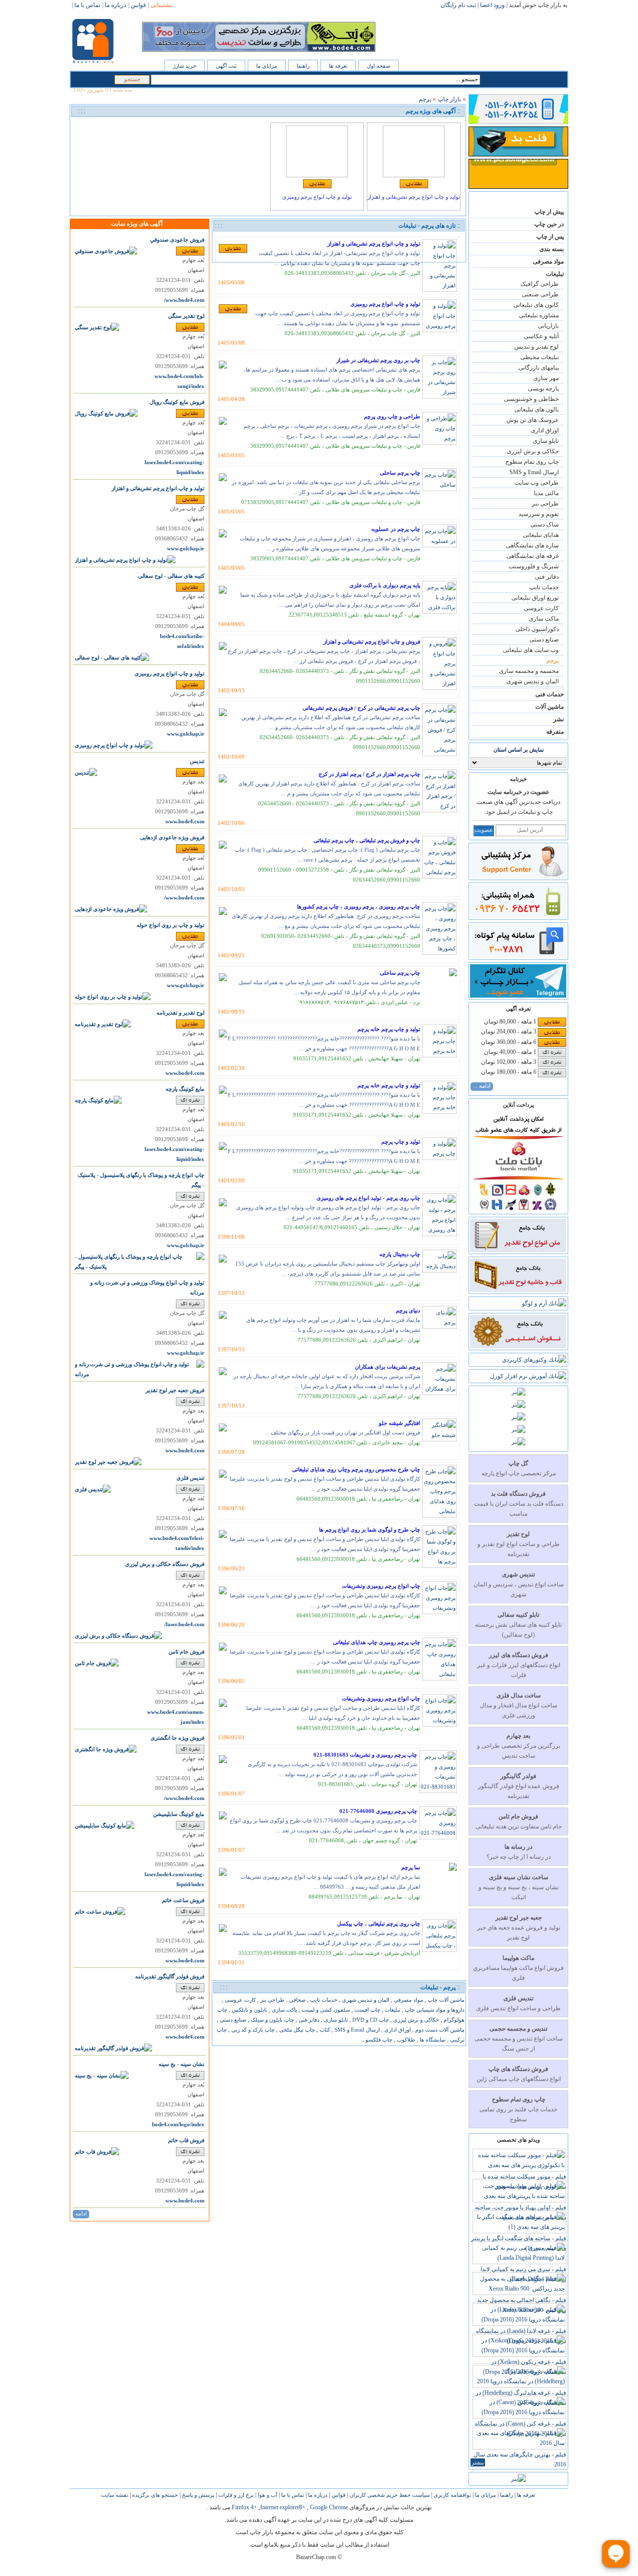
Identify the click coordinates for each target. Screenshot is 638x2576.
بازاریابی (548, 326)
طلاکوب (405, 2040)
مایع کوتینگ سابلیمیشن (179, 1814)
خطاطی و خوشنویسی (531, 399)
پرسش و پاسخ (197, 2495)
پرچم (553, 660)
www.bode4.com (185, 822)
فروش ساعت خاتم (183, 1900)
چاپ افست (367, 2010)
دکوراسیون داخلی (537, 629)
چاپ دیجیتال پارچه (400, 1254)
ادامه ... (482, 1086)
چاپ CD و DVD (370, 2020)
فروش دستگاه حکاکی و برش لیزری (165, 1564)
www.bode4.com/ (184, 300)
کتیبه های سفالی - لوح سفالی (171, 576)
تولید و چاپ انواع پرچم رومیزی (317, 197)
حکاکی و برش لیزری (533, 451)
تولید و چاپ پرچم (401, 1142)
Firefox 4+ (244, 2507)
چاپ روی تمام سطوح (532, 462)
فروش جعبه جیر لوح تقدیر (175, 1390)
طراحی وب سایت (537, 483)
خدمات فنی (550, 694)
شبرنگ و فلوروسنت (534, 566)
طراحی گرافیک (540, 284)
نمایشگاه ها (432, 2040)
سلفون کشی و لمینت (325, 2010)
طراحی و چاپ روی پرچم (392, 416)
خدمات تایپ (544, 587)
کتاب (324, 2030)
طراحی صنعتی (540, 294)
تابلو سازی (546, 441)
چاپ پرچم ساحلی (400, 473)
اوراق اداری (545, 430)
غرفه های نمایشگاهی (533, 556)
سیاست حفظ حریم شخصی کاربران (389, 2495)
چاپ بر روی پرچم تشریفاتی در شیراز (378, 360)
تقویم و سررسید (539, 514)
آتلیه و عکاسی (541, 336)
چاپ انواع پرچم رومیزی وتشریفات (381, 1586)
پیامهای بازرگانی (539, 368)
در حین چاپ (549, 224)
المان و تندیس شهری (533, 681)
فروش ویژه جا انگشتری (177, 1738)
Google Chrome (329, 2507)
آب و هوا (267, 2495)
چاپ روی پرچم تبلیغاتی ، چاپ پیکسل (379, 1924)
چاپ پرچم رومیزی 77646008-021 (378, 1811)
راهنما (303, 66)
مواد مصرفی (548, 261)
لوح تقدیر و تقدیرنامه (180, 1013)
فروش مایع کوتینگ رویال (177, 402)
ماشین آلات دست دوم (439, 2030)
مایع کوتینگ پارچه (185, 1089)
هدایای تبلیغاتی (541, 535)
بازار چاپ (449, 99)
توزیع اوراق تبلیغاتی (535, 598)
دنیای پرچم (408, 1310)
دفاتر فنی (547, 577)
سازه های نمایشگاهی (532, 545)
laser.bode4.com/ (184, 1624)
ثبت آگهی (226, 66)
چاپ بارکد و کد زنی (252, 2030)
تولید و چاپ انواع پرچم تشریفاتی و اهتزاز (414, 197)
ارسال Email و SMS (534, 472)
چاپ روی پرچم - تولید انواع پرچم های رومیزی (368, 1198)
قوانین (338, 2495)
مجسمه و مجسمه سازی (529, 671)
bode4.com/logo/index (178, 2125)
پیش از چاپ (549, 212)
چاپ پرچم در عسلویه (396, 529)
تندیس (197, 761)
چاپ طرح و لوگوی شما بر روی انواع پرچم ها (370, 1530)
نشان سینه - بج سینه (181, 2064)
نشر (558, 719)
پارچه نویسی (543, 388)
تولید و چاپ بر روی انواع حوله (170, 925)
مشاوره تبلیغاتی (539, 315)
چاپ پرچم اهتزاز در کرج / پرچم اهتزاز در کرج (369, 774)
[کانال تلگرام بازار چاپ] (518, 996)
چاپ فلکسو (378, 2040)
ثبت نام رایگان (458, 5)
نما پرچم (411, 1867)
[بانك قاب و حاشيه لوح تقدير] (518, 1290)
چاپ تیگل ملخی (296, 2030)
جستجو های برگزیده (154, 2495)
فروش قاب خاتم (186, 2140)
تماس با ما (292, 2495)
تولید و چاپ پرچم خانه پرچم (389, 1029)
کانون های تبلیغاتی (536, 305)
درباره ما (317, 2495)
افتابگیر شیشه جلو (399, 1423)
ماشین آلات (550, 707)
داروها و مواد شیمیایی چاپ (434, 2010)
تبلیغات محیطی (540, 357)
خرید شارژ (185, 66)
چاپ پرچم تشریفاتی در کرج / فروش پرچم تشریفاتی (361, 708)
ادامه (81, 2213)
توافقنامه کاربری (452, 2495)
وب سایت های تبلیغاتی (531, 650)
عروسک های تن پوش (533, 420)
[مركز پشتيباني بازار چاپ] (518, 876)
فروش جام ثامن (186, 1652)
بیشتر (478, 2462)
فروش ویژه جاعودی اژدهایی (172, 837)
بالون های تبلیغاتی (537, 409)
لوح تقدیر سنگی (186, 316)
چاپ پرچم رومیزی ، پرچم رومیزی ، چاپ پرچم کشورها (359, 906)
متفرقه (555, 732)
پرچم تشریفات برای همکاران (388, 1367)
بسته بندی (552, 249)
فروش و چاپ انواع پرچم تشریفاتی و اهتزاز (372, 642)
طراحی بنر (545, 504)
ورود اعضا (492, 5)
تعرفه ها (338, 66)
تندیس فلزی (190, 1478)
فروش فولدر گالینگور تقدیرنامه (170, 1977)
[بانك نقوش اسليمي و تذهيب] (518, 1346)
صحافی (297, 2000)
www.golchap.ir (186, 549)
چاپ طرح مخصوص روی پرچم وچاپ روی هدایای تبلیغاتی (356, 1469)
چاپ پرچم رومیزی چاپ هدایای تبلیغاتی (377, 1642)
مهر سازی (546, 378)
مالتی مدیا (546, 493)
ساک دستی (545, 524)
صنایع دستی (544, 640)
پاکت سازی (284, 2010)
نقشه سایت (115, 2495)
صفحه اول (379, 66)
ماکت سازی (544, 619)
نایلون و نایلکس (249, 2010)
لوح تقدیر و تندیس (537, 347)
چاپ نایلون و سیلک (272, 2020)
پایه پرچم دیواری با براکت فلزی (385, 585)
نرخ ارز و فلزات (235, 2495)
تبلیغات (555, 274)
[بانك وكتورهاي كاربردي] (534, 1360)
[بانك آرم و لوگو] (544, 1303)
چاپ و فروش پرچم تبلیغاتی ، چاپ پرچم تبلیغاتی (367, 840)
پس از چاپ (550, 237)
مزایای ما (267, 66)
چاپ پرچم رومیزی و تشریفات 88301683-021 (365, 1755)
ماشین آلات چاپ (445, 2000)
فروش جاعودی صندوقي (177, 240)
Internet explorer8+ (283, 2507)
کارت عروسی (541, 608)
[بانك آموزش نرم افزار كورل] (528, 1376)
